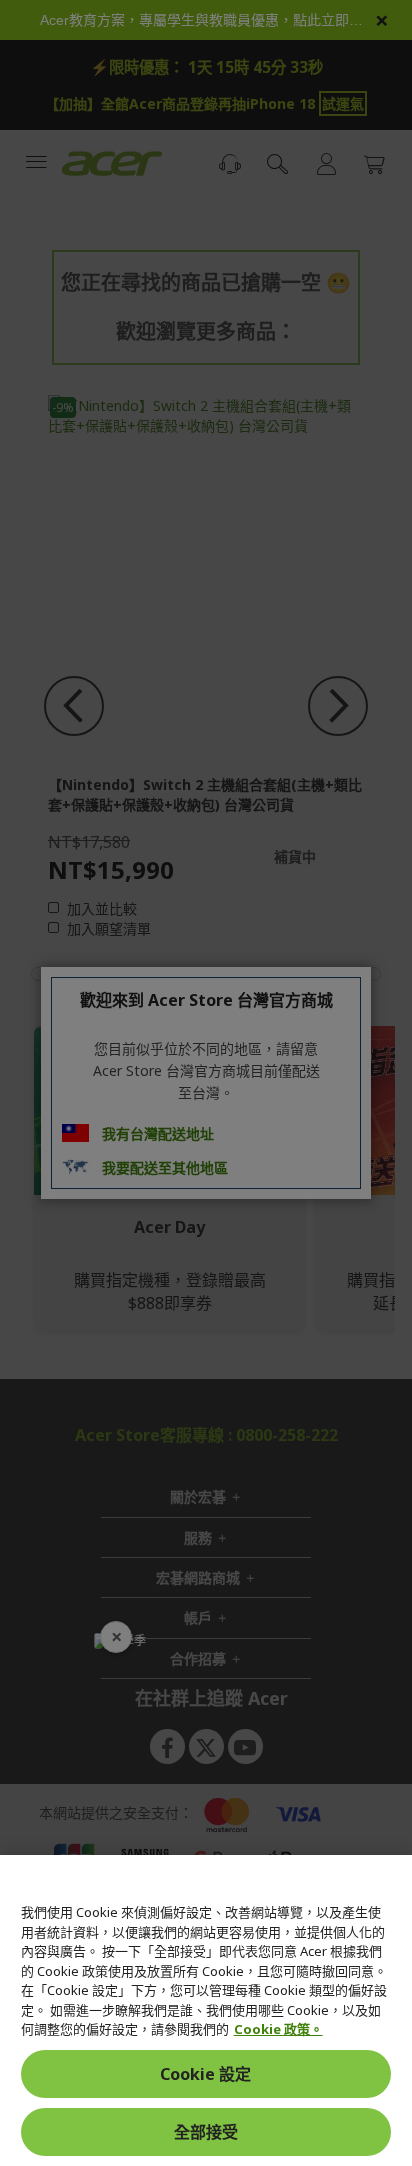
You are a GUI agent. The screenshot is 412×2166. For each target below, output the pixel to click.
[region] (206, 2010)
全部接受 (206, 2132)
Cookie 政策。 (278, 2029)
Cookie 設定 (205, 2074)
